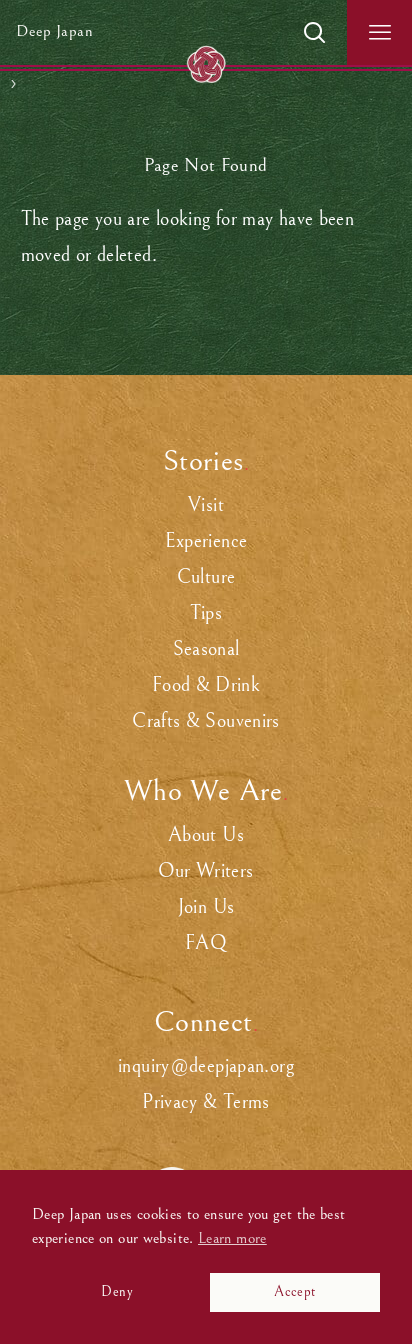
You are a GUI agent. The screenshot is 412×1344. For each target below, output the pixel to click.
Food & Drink (206, 685)
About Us (206, 835)
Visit (206, 505)
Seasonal (206, 649)
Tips (206, 613)
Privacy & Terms (206, 1102)
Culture (206, 577)
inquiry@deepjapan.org (206, 1066)
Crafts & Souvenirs (206, 721)
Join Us (206, 907)
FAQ (206, 943)
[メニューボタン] (379, 32)
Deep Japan (54, 32)
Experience (206, 541)
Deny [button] (116, 1291)
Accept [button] (294, 1291)
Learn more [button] (232, 1238)
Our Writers (205, 871)
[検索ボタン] (314, 32)
